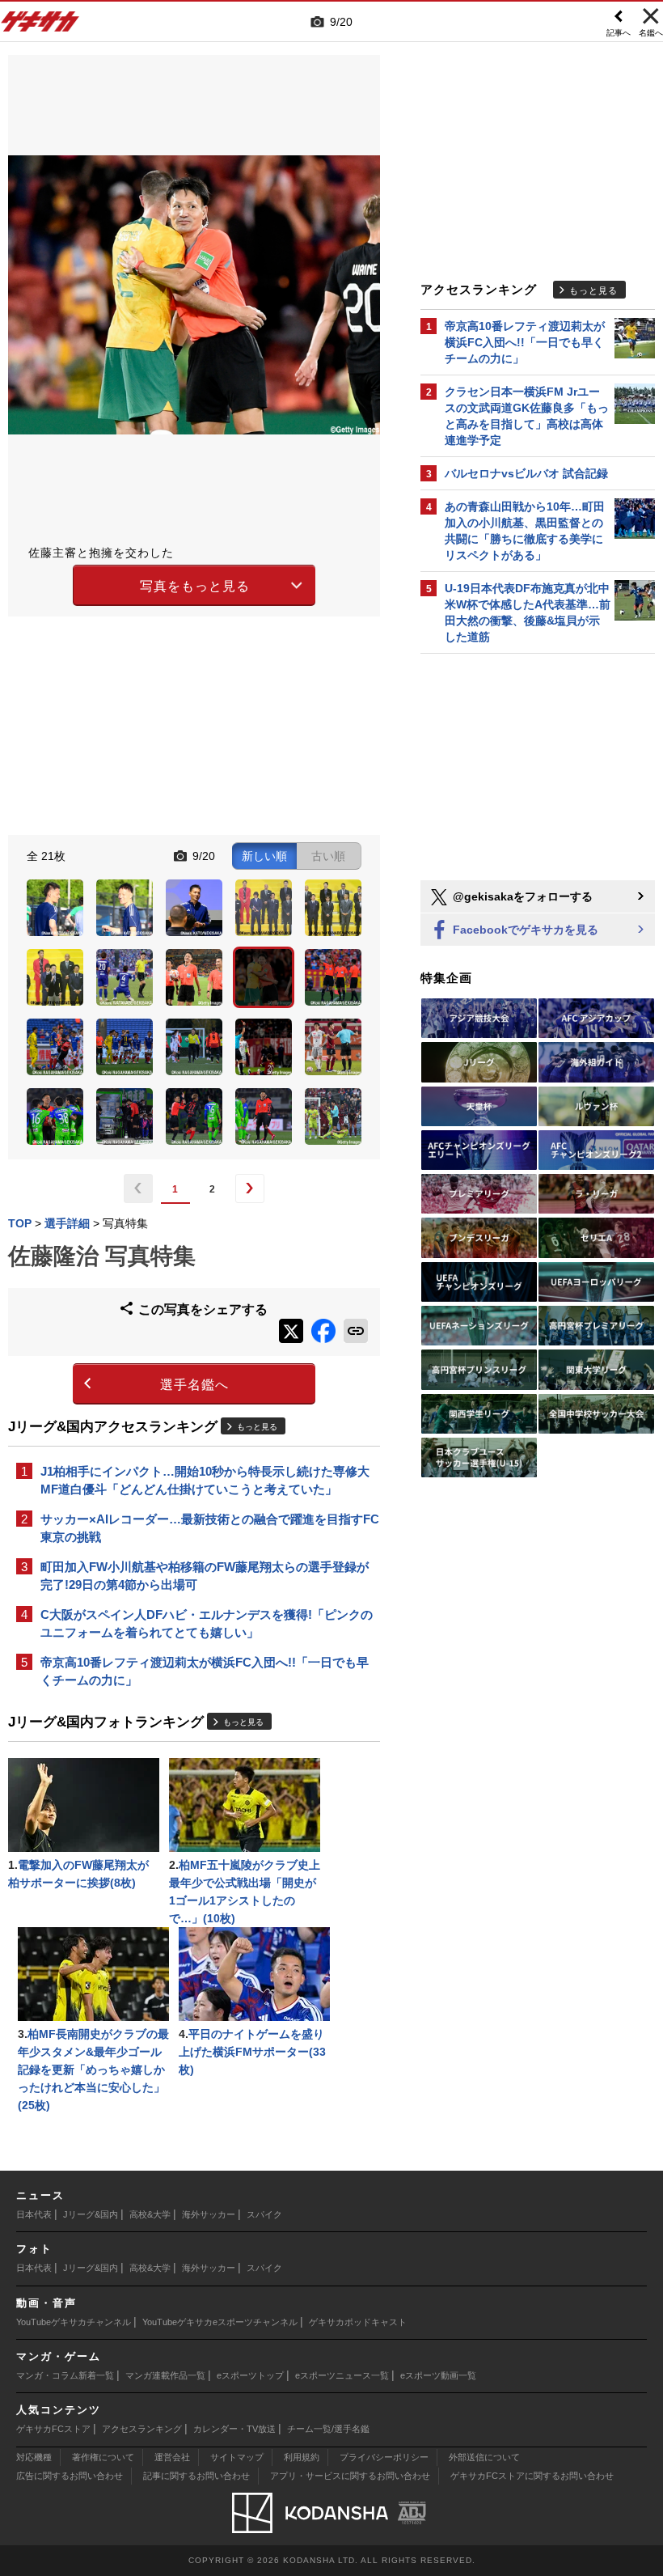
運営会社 (172, 2457)
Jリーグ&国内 (91, 2214)
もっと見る (257, 1427)
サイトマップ (237, 2457)
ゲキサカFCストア (53, 2429)
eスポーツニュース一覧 (342, 2375)
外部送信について (484, 2457)
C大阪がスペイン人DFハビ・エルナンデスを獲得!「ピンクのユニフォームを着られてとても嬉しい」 (207, 1623)
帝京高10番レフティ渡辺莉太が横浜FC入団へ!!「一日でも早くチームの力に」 (205, 1671)
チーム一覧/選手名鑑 (328, 2429)
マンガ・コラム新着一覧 (65, 2375)
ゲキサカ (40, 26)
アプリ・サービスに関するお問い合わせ (350, 2476)
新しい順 (264, 856)
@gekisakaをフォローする (521, 896)
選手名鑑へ (194, 1385)
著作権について (103, 2457)
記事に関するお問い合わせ (196, 2476)
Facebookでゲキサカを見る (524, 930)
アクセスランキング (142, 2429)
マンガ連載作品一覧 (165, 2375)
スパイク (264, 2214)
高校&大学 (150, 2214)
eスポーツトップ (250, 2375)
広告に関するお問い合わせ (70, 2476)
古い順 (328, 856)
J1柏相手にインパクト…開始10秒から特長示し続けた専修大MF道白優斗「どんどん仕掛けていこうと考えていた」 (205, 1480)
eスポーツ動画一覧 (438, 2375)
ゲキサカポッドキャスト (358, 2322)
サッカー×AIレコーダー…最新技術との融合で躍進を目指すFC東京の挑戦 (210, 1528)
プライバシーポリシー (384, 2457)
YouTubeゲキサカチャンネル (74, 2322)
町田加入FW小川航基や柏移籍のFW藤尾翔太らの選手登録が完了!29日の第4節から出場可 (205, 1576)
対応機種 (34, 2457)
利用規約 (302, 2457)
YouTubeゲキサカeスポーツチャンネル (220, 2322)
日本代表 (34, 2214)
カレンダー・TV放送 (234, 2429)
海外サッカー (209, 2214)
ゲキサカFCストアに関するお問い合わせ (532, 2476)
